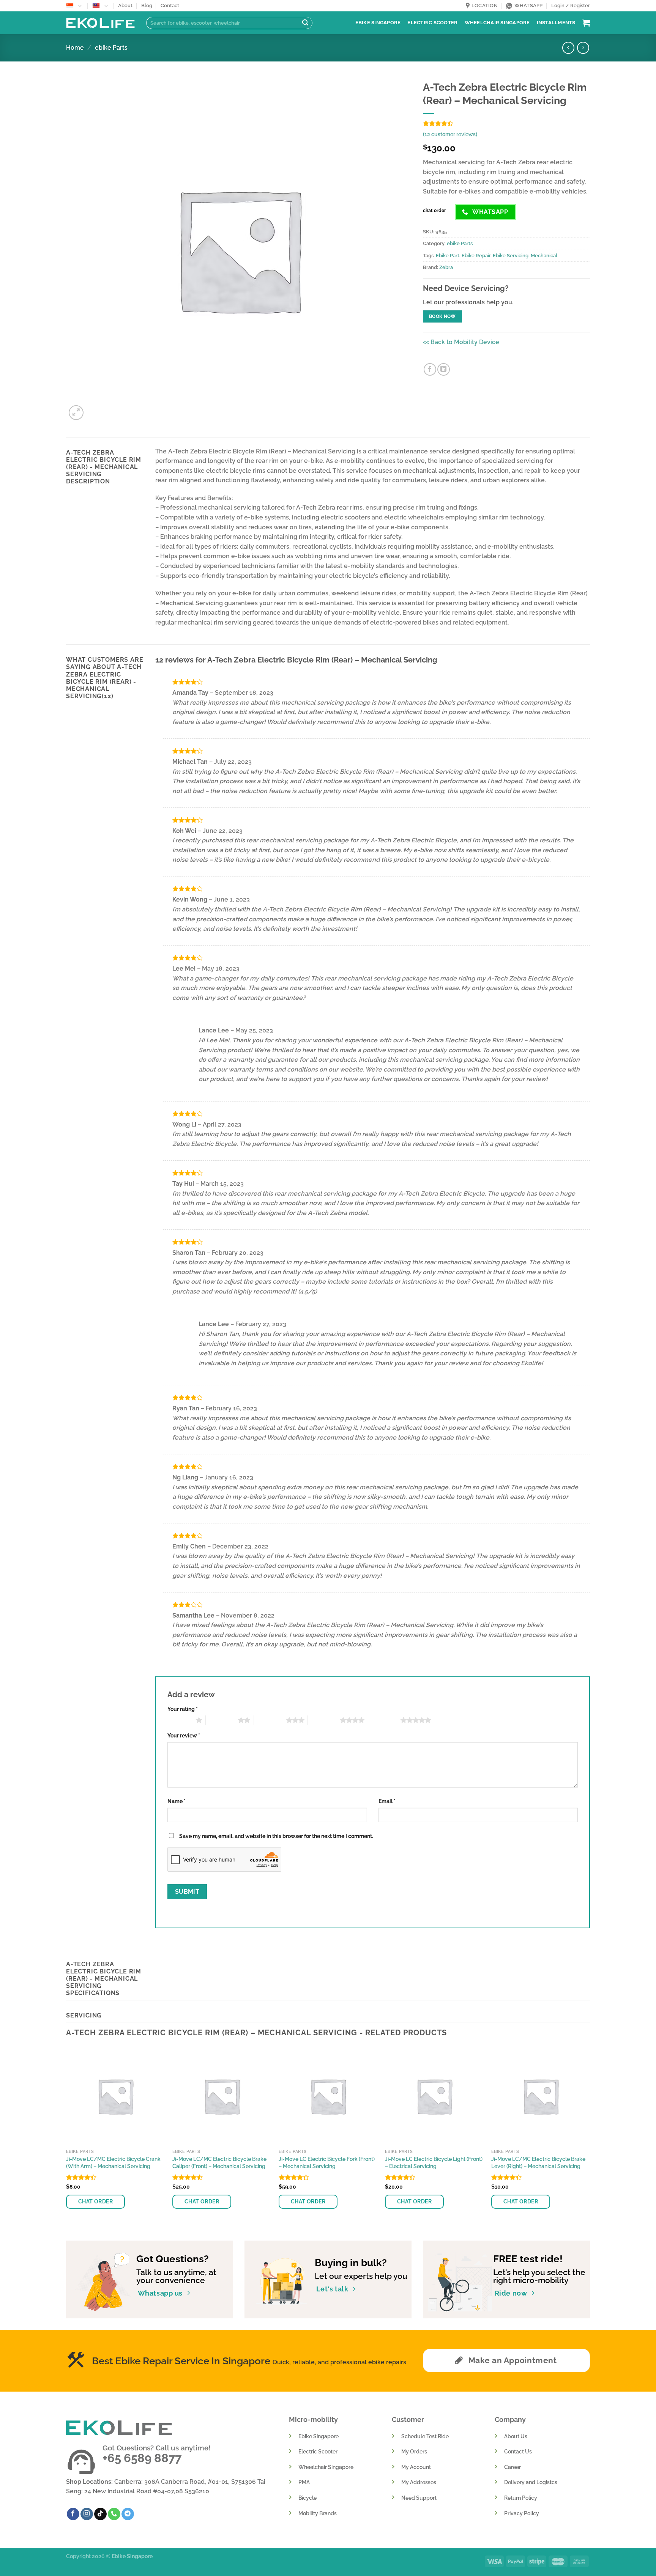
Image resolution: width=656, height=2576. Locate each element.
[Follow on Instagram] (87, 2514)
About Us (516, 2436)
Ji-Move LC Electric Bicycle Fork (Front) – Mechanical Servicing (327, 2162)
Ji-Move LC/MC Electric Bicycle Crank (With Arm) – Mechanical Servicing (113, 2162)
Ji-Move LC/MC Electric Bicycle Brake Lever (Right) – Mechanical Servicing (538, 2162)
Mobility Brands (318, 2513)
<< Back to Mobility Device (461, 342)
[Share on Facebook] (430, 369)
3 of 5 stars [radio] (270, 1720)
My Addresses (419, 2482)
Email (387, 1801)
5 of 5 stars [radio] (384, 1720)
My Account (416, 2467)
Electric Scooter (432, 23)
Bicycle (307, 2498)
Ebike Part (448, 256)
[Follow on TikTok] (100, 2514)
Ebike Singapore (378, 23)
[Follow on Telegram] (128, 2514)
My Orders (414, 2451)
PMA (304, 2482)
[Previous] (66, 2137)
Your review (184, 1735)
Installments (556, 23)
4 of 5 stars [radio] (324, 1720)
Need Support (419, 2498)
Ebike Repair (476, 256)
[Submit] (305, 23)
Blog (147, 6)
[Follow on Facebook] (73, 2514)
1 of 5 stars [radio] (180, 1720)
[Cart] (586, 23)
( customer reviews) (450, 134)
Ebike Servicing (511, 256)
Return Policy (521, 2498)
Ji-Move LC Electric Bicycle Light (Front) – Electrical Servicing (434, 2162)
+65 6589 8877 (142, 2458)
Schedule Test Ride (425, 2436)
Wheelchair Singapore (497, 23)
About (125, 6)
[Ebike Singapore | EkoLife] (100, 23)
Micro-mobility (313, 2419)
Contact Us (518, 2451)
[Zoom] (76, 413)
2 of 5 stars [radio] (222, 1720)
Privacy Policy (522, 2513)
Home (75, 48)
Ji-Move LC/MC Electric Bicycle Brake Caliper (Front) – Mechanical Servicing (219, 2162)
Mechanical (544, 256)
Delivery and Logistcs (531, 2482)
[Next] (590, 2137)
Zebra (446, 267)
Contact (170, 6)
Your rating (183, 1709)
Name (177, 1801)
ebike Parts (111, 48)
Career (512, 2467)
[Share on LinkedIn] (444, 369)
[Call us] (114, 2514)
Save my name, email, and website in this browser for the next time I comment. (276, 1836)
